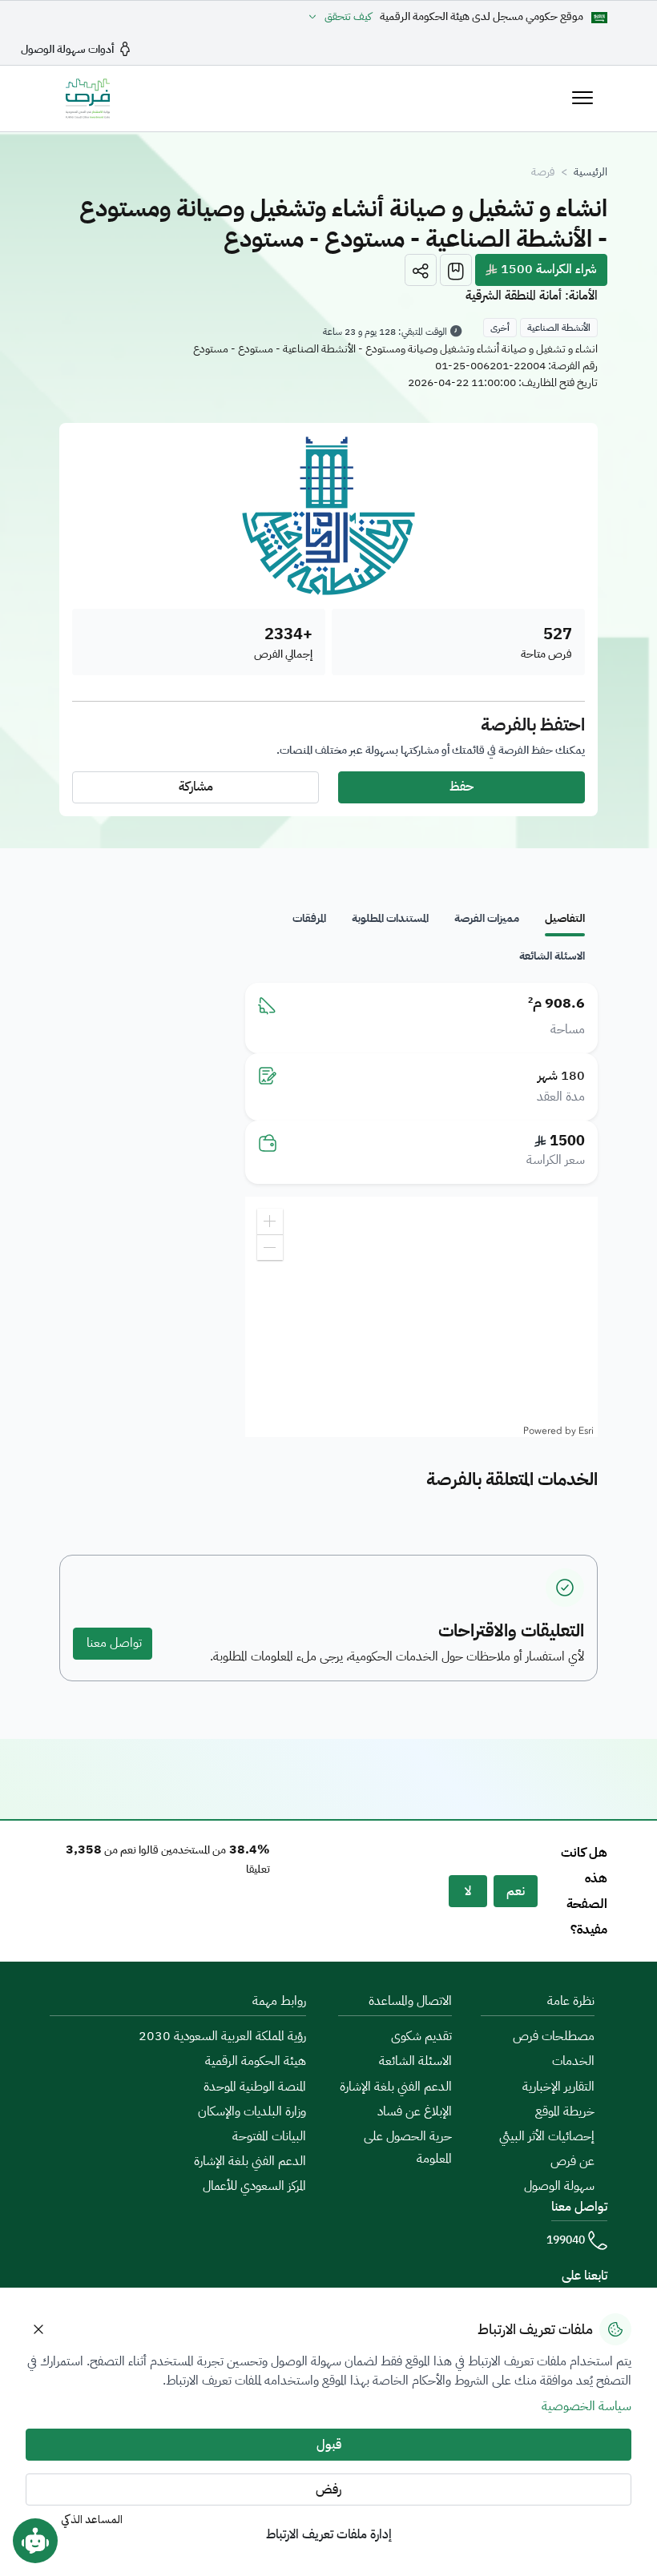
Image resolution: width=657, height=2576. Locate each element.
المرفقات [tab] (309, 918)
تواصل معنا (113, 1643)
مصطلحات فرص (554, 2036)
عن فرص (572, 2161)
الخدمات (573, 2061)
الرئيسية (590, 172)
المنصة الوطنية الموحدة (255, 2087)
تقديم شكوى (421, 2036)
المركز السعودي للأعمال (254, 2186)
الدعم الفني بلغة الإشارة (396, 2087)
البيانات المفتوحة (269, 2136)
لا (468, 1891)
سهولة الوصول (559, 2186)
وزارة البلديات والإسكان (252, 2111)
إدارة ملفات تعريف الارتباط (329, 2534)
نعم (516, 1891)
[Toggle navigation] (582, 98)
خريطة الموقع (565, 2111)
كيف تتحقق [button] (348, 17)
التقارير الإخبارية (558, 2087)
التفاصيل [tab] (565, 918)
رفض (328, 2489)
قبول (329, 2445)
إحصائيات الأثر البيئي (547, 2136)
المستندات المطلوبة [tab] (390, 918)
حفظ (462, 787)
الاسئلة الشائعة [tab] (552, 956)
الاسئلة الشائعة (415, 2061)
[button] (421, 270)
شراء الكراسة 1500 (547, 269)
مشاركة (196, 787)
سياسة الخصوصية (586, 2406)
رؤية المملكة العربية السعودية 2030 (222, 2036)
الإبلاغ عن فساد (415, 2111)
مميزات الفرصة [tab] (487, 918)
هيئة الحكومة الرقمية (256, 2061)
